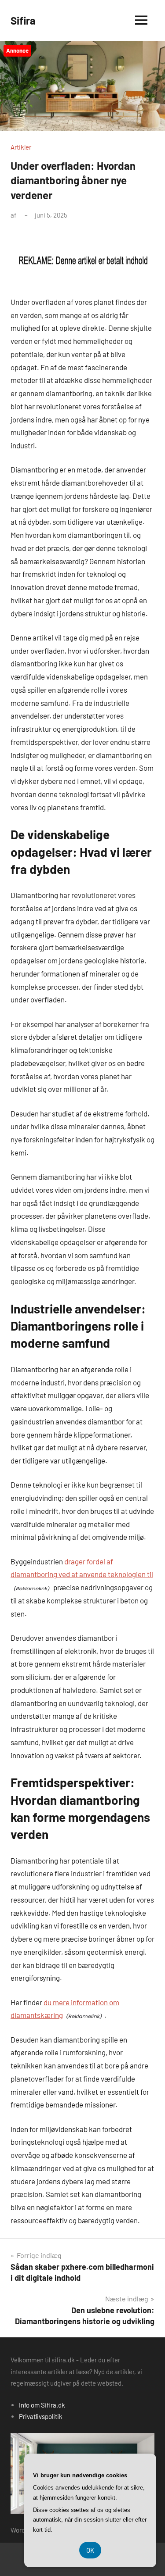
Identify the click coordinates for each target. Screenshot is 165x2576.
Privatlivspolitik (41, 2416)
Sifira (23, 20)
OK (90, 2550)
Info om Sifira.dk (42, 2405)
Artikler (21, 147)
